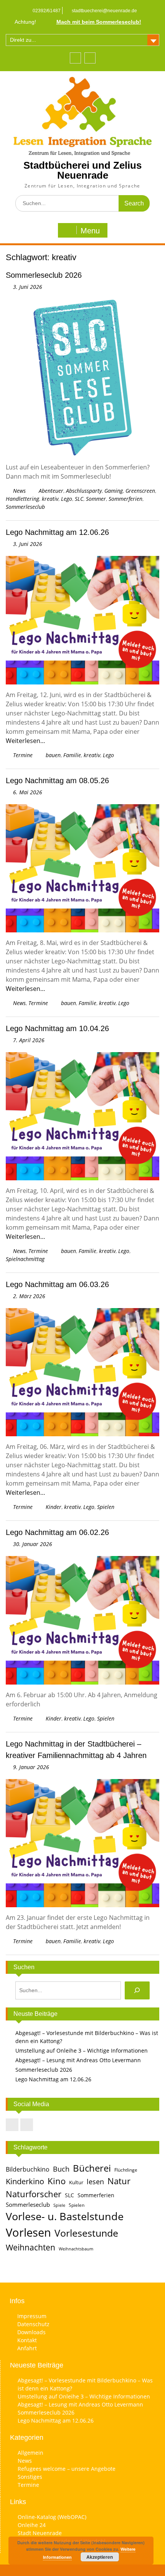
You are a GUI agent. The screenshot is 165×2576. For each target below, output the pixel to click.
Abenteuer (51, 491)
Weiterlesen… (26, 741)
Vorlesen (28, 2232)
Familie (72, 755)
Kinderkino (25, 2181)
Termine (23, 755)
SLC (79, 499)
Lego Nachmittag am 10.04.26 (57, 1028)
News (19, 491)
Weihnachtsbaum (76, 2249)
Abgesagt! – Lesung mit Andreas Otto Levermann (78, 2060)
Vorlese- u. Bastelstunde (65, 2216)
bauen (53, 755)
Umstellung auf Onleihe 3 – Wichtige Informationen (82, 2051)
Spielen (106, 1507)
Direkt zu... (23, 40)
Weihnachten (31, 2247)
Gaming (114, 491)
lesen (95, 2182)
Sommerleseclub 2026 (44, 275)
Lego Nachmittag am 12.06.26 (57, 532)
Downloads (31, 2332)
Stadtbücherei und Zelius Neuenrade (82, 170)
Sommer (96, 499)
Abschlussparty (84, 491)
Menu (90, 231)
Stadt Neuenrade (40, 2533)
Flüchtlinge (126, 2170)
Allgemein (31, 2453)
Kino (57, 2181)
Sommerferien (125, 499)
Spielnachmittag (25, 1259)
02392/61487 (47, 11)
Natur (119, 2181)
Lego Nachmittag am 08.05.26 (57, 780)
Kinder (54, 1507)
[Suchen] (137, 1990)
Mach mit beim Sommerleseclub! (99, 22)
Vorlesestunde (86, 2233)
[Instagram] (90, 58)
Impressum (32, 2316)
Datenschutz (33, 2324)
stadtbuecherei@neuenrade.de (104, 11)
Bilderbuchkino (28, 2169)
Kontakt (27, 2340)
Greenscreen (140, 491)
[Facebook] (75, 58)
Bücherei (92, 2168)
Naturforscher (34, 2194)
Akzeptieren (100, 2557)
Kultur (76, 2182)
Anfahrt (27, 2348)
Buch (61, 2169)
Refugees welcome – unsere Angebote (67, 2469)
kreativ (50, 499)
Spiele (59, 2205)
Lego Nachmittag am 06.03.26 (57, 1284)
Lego (67, 499)
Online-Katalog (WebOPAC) (52, 2517)
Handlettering (22, 499)
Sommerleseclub (25, 507)
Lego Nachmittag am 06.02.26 (57, 1532)
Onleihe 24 (32, 2525)
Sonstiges (30, 2477)
